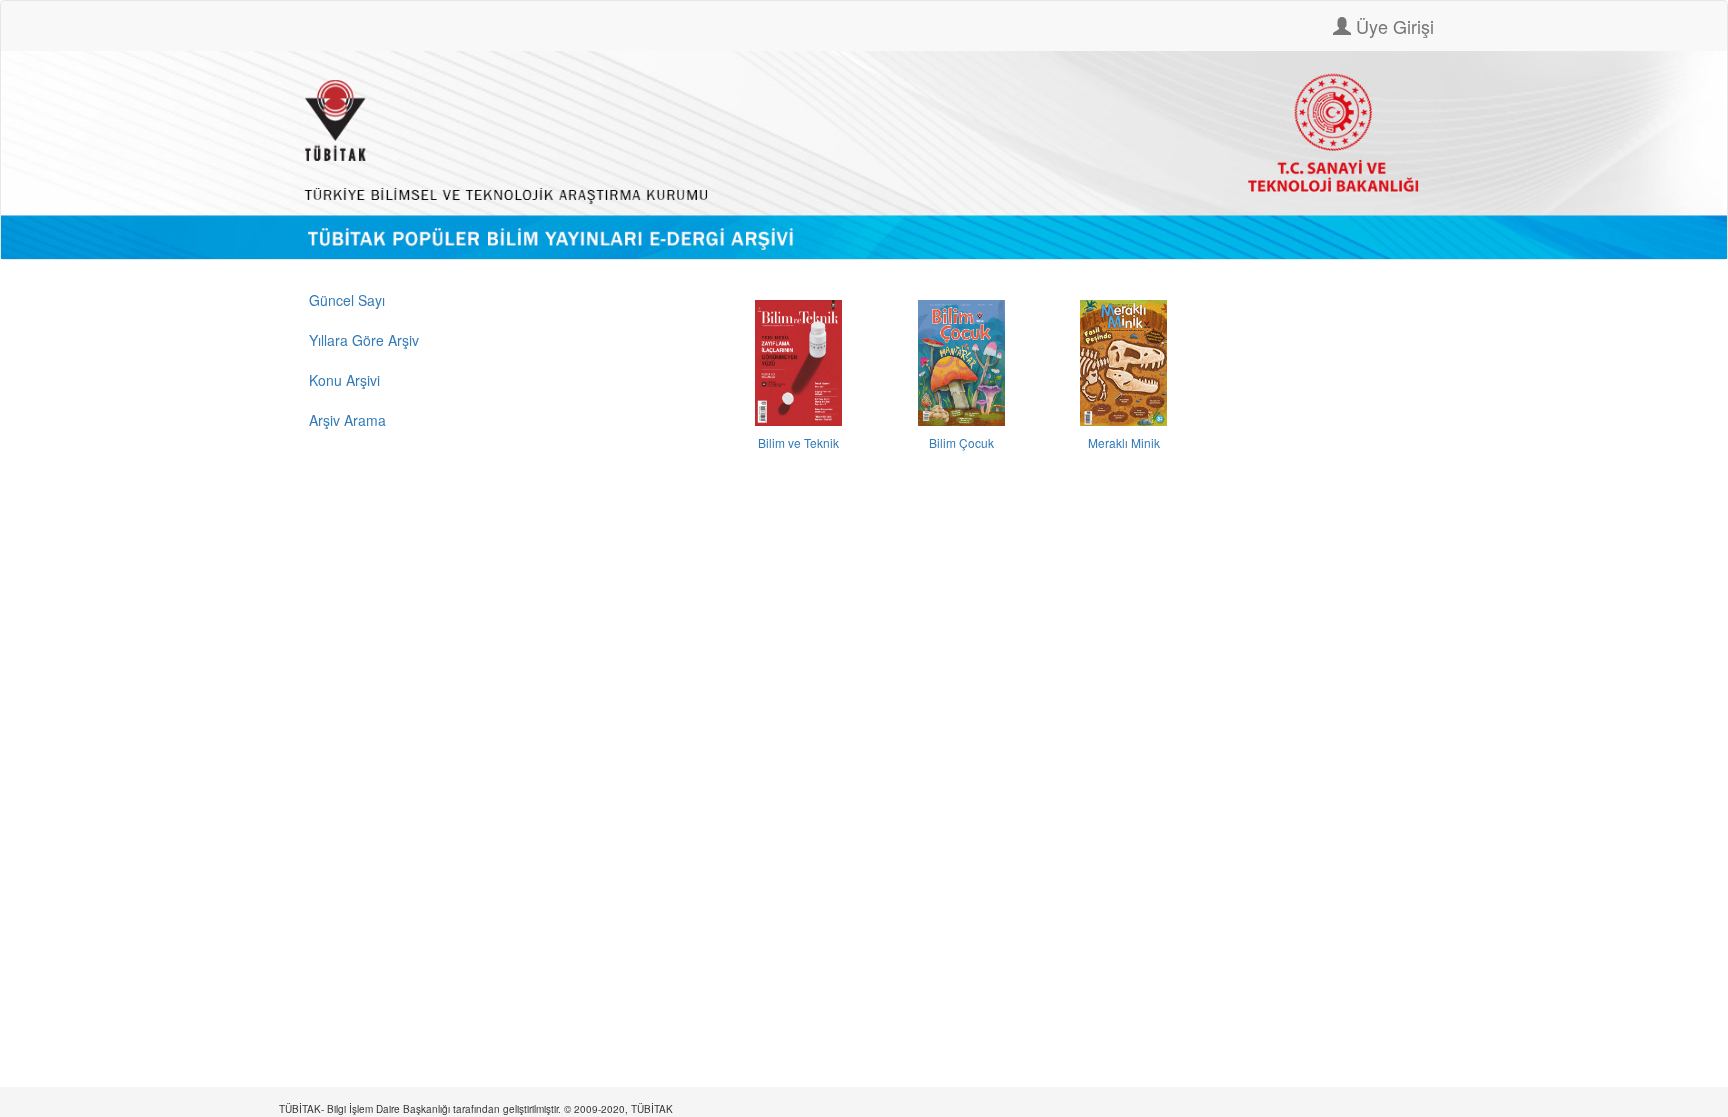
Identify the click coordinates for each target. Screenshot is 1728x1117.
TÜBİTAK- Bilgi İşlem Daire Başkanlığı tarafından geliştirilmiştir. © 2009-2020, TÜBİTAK (476, 1109)
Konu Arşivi (344, 380)
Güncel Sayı (347, 300)
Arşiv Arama (347, 420)
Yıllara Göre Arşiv (364, 340)
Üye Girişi (1392, 26)
